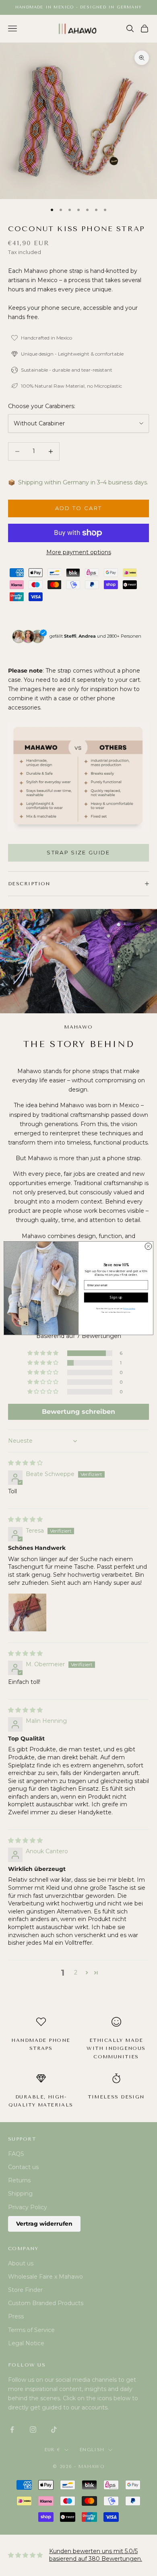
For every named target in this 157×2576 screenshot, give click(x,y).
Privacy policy (129, 1308)
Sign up (116, 1297)
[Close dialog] (148, 1246)
